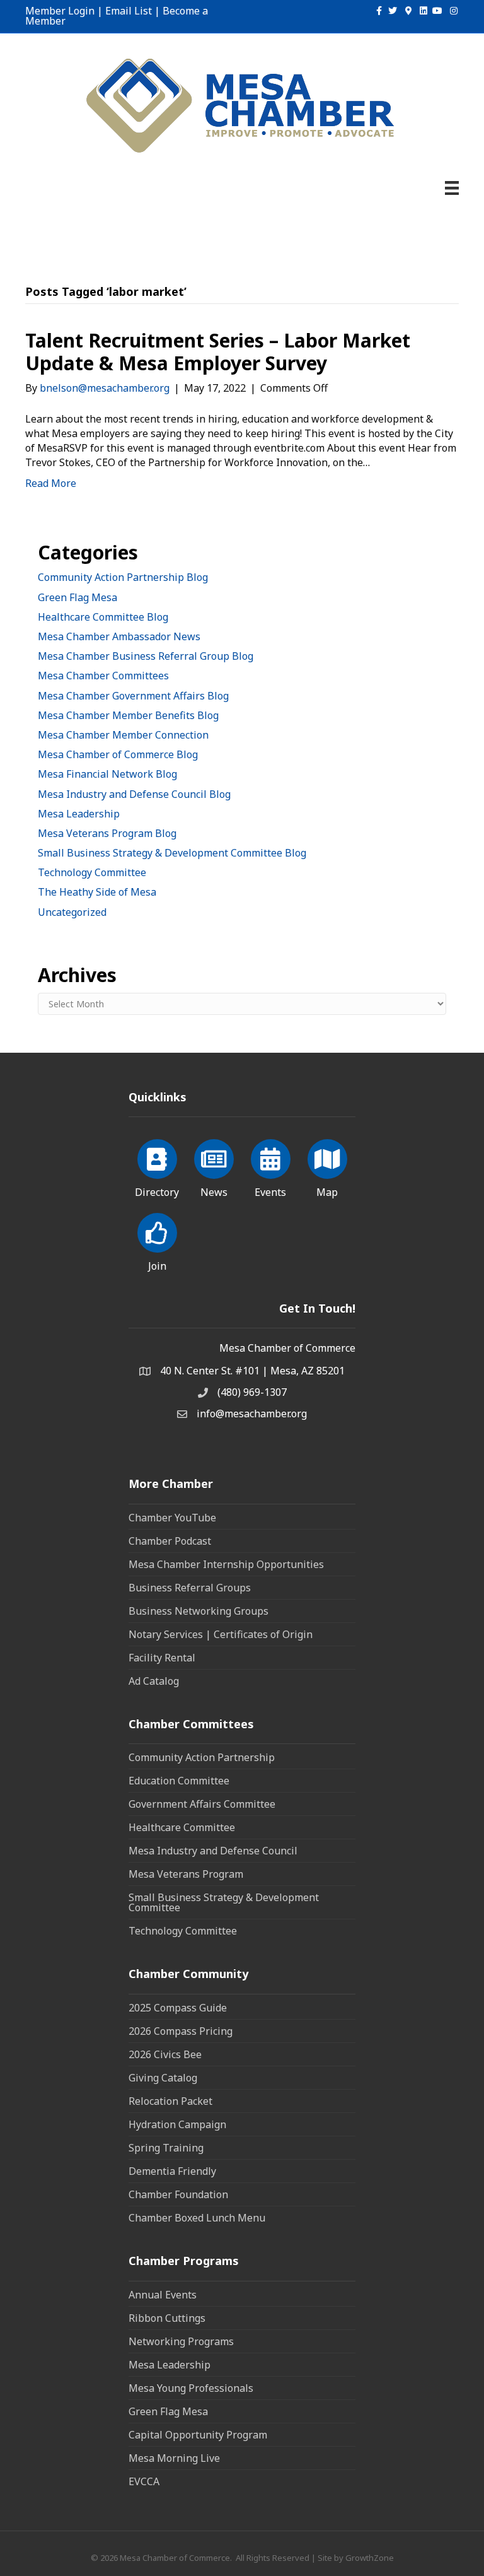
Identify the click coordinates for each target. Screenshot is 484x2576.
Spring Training (166, 2148)
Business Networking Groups (199, 1611)
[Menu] (452, 188)
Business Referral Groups (190, 1588)
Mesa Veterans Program (186, 1874)
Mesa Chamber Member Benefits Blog (128, 715)
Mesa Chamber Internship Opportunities (226, 1564)
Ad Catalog (154, 1681)
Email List (129, 11)
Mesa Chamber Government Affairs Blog (133, 696)
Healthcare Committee (182, 1827)
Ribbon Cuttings (167, 2318)
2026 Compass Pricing (181, 2031)
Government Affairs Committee (202, 1804)
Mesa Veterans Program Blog (107, 833)
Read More (51, 483)
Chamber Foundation (178, 2194)
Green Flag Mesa (78, 597)
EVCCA (144, 2481)
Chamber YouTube (172, 1518)
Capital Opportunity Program (198, 2435)
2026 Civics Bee (165, 2054)
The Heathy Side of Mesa (97, 892)
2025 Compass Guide (178, 2008)
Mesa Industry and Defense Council (213, 1851)
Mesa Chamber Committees (103, 676)
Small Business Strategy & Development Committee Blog (172, 853)
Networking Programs (181, 2341)
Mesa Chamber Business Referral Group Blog (146, 656)
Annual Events (163, 2295)
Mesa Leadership (79, 814)
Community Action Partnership (202, 1757)
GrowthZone (370, 2558)
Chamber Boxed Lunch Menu (197, 2218)
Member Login (60, 11)
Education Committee (179, 1781)
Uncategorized (72, 912)
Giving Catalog (163, 2078)
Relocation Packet (170, 2101)
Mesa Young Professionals (191, 2388)
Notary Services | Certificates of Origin (221, 1634)
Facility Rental (162, 1658)
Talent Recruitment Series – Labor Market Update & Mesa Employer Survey (218, 352)
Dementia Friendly (172, 2171)
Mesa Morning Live (174, 2458)
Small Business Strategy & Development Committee (224, 1902)
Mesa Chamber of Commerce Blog (118, 754)
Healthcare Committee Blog (103, 617)
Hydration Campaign (177, 2124)
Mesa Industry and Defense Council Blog (134, 794)
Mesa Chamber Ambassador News (119, 636)
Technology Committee (92, 872)
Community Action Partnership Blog (123, 577)
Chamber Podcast (170, 1541)
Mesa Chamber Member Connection (123, 735)
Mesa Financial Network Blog (107, 774)
